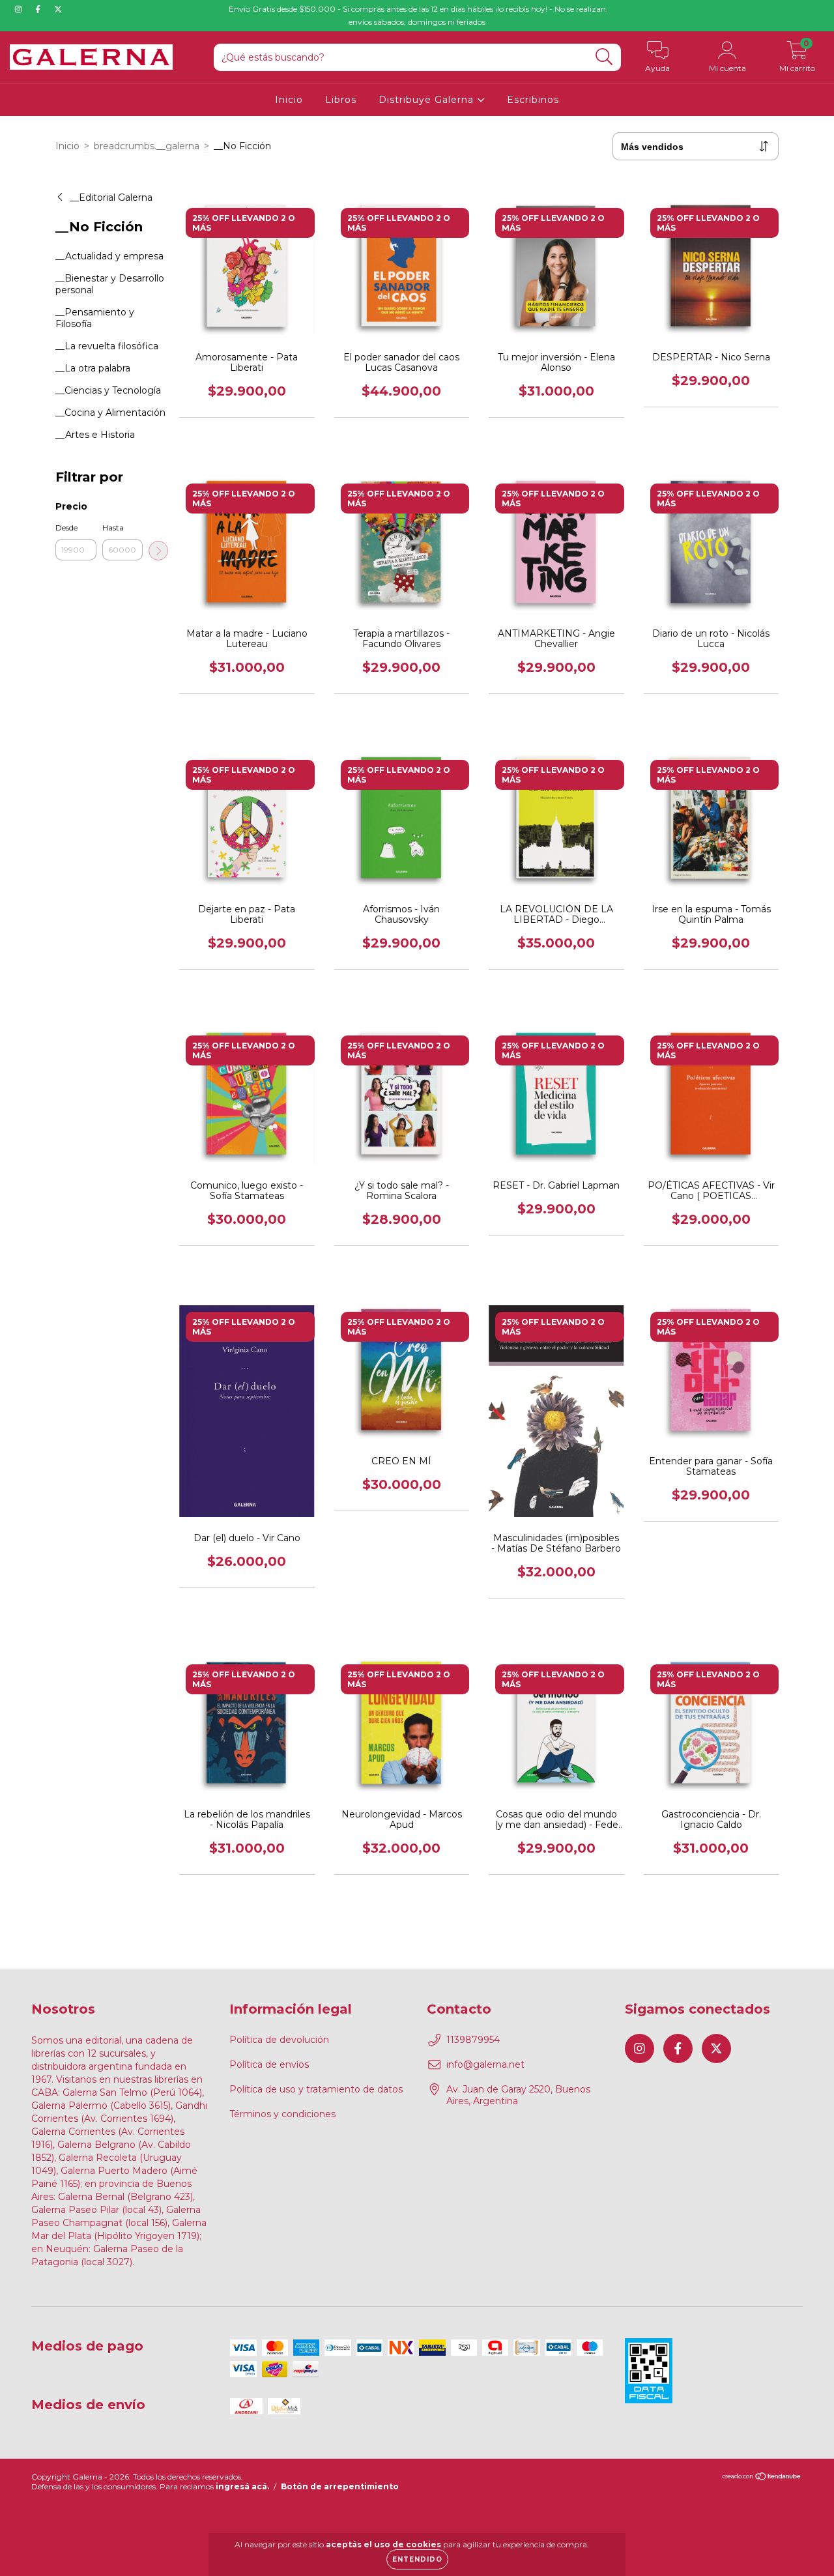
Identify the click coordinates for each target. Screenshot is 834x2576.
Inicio (289, 100)
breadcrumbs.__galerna (147, 146)
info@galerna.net (485, 2064)
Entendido (417, 2559)
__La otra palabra (93, 368)
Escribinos (533, 100)
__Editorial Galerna (111, 197)
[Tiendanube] (762, 2478)
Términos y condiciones (282, 2114)
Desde (66, 528)
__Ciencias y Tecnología (108, 390)
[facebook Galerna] (39, 9)
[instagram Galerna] (20, 9)
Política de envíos (269, 2064)
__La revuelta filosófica (107, 346)
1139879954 (473, 2040)
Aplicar (158, 551)
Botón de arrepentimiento (340, 2486)
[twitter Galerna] (58, 9)
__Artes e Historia (95, 435)
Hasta (113, 528)
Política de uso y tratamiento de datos (316, 2089)
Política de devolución (279, 2040)
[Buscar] (604, 57)
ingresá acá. (242, 2486)
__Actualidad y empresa (109, 256)
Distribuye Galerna (428, 100)
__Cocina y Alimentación (110, 412)
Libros (341, 100)
